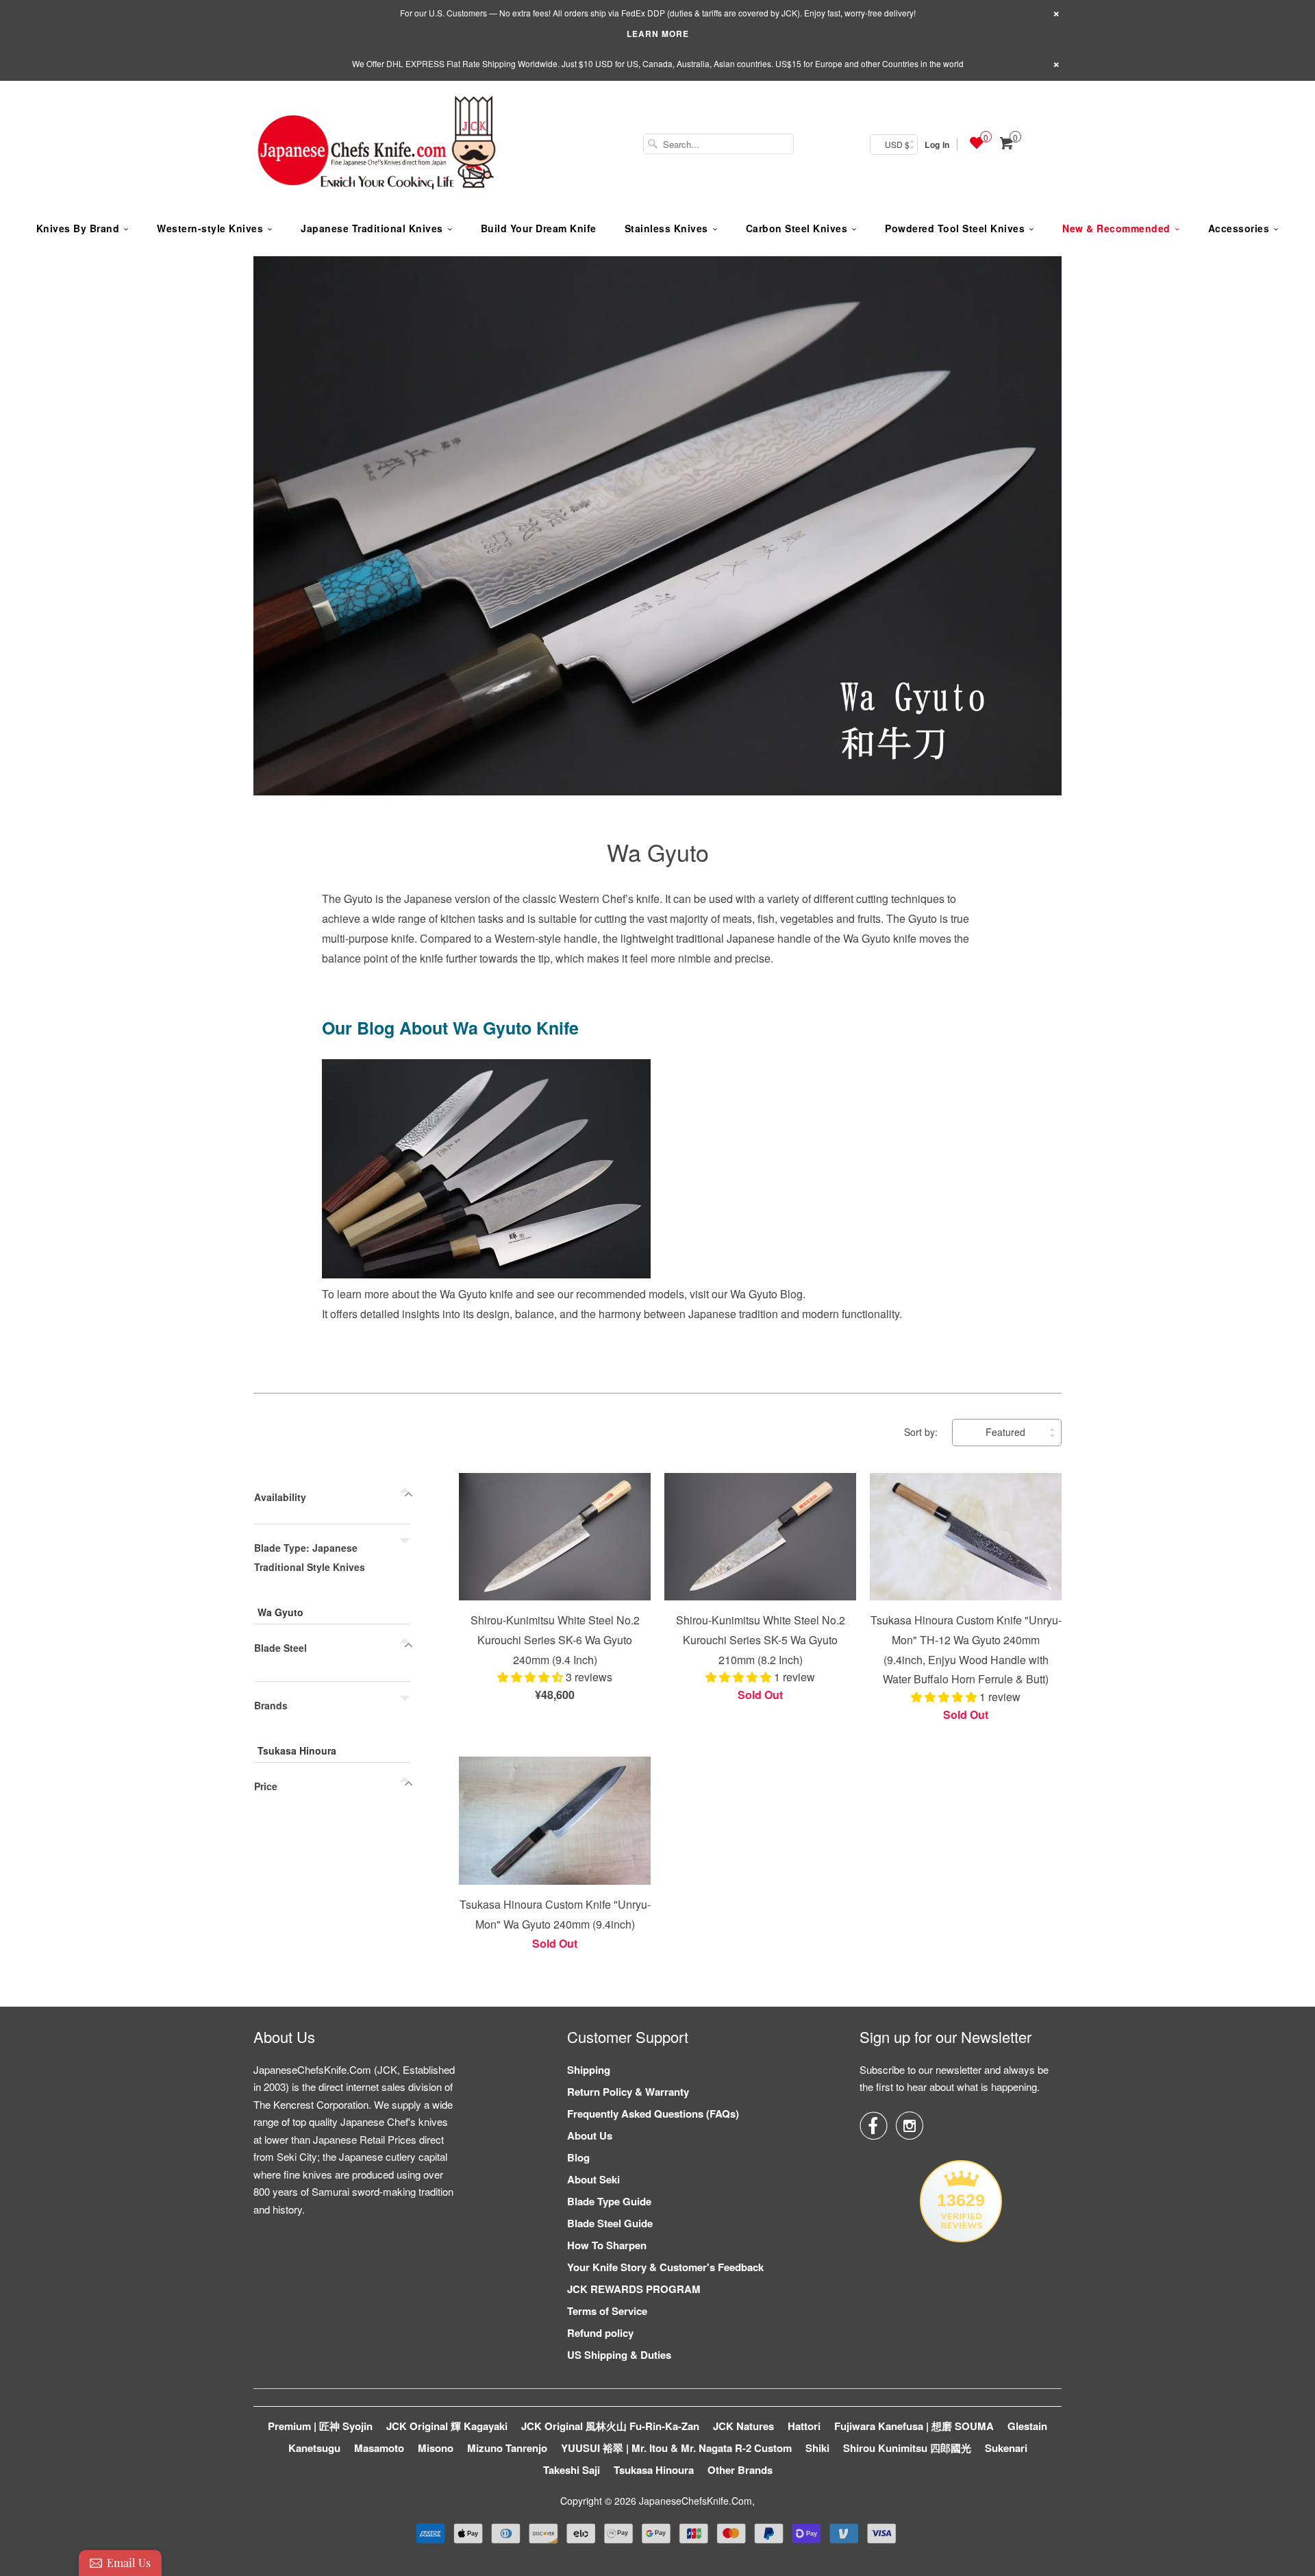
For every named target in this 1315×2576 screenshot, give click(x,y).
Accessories (1239, 228)
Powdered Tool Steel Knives (955, 228)
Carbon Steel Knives (797, 228)
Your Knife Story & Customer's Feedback (665, 2267)
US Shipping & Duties (619, 2355)
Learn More (658, 34)
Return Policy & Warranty (628, 2092)
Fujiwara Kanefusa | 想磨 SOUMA (914, 2426)
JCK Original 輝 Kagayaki (447, 2426)
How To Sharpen (607, 2245)
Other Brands (740, 2470)
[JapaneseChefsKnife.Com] (377, 145)
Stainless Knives (666, 228)
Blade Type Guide (609, 2201)
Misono (436, 2448)
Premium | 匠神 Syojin (320, 2426)
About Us (590, 2135)
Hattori (804, 2426)
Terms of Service (607, 2311)
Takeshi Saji (572, 2470)
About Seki (593, 2179)
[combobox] (718, 144)
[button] (531, 1677)
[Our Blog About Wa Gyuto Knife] (486, 1274)
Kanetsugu (314, 2448)
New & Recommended (1116, 228)
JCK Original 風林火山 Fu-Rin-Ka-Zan (610, 2426)
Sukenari (1006, 2448)
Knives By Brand (78, 228)
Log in (937, 145)
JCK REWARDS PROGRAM (634, 2289)
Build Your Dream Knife (539, 228)
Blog (578, 2157)
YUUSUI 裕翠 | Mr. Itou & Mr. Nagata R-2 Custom (676, 2448)
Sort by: (922, 1432)
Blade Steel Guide (610, 2223)
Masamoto (379, 2448)
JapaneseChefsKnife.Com (696, 2501)
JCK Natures (743, 2426)
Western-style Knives (210, 228)
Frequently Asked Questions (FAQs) (653, 2114)
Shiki (817, 2448)
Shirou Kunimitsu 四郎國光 (907, 2448)
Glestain (1027, 2426)
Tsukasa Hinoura (297, 1750)
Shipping (589, 2070)
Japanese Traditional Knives (372, 228)
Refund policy (600, 2333)
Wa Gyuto (658, 852)
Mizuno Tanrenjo (507, 2448)
